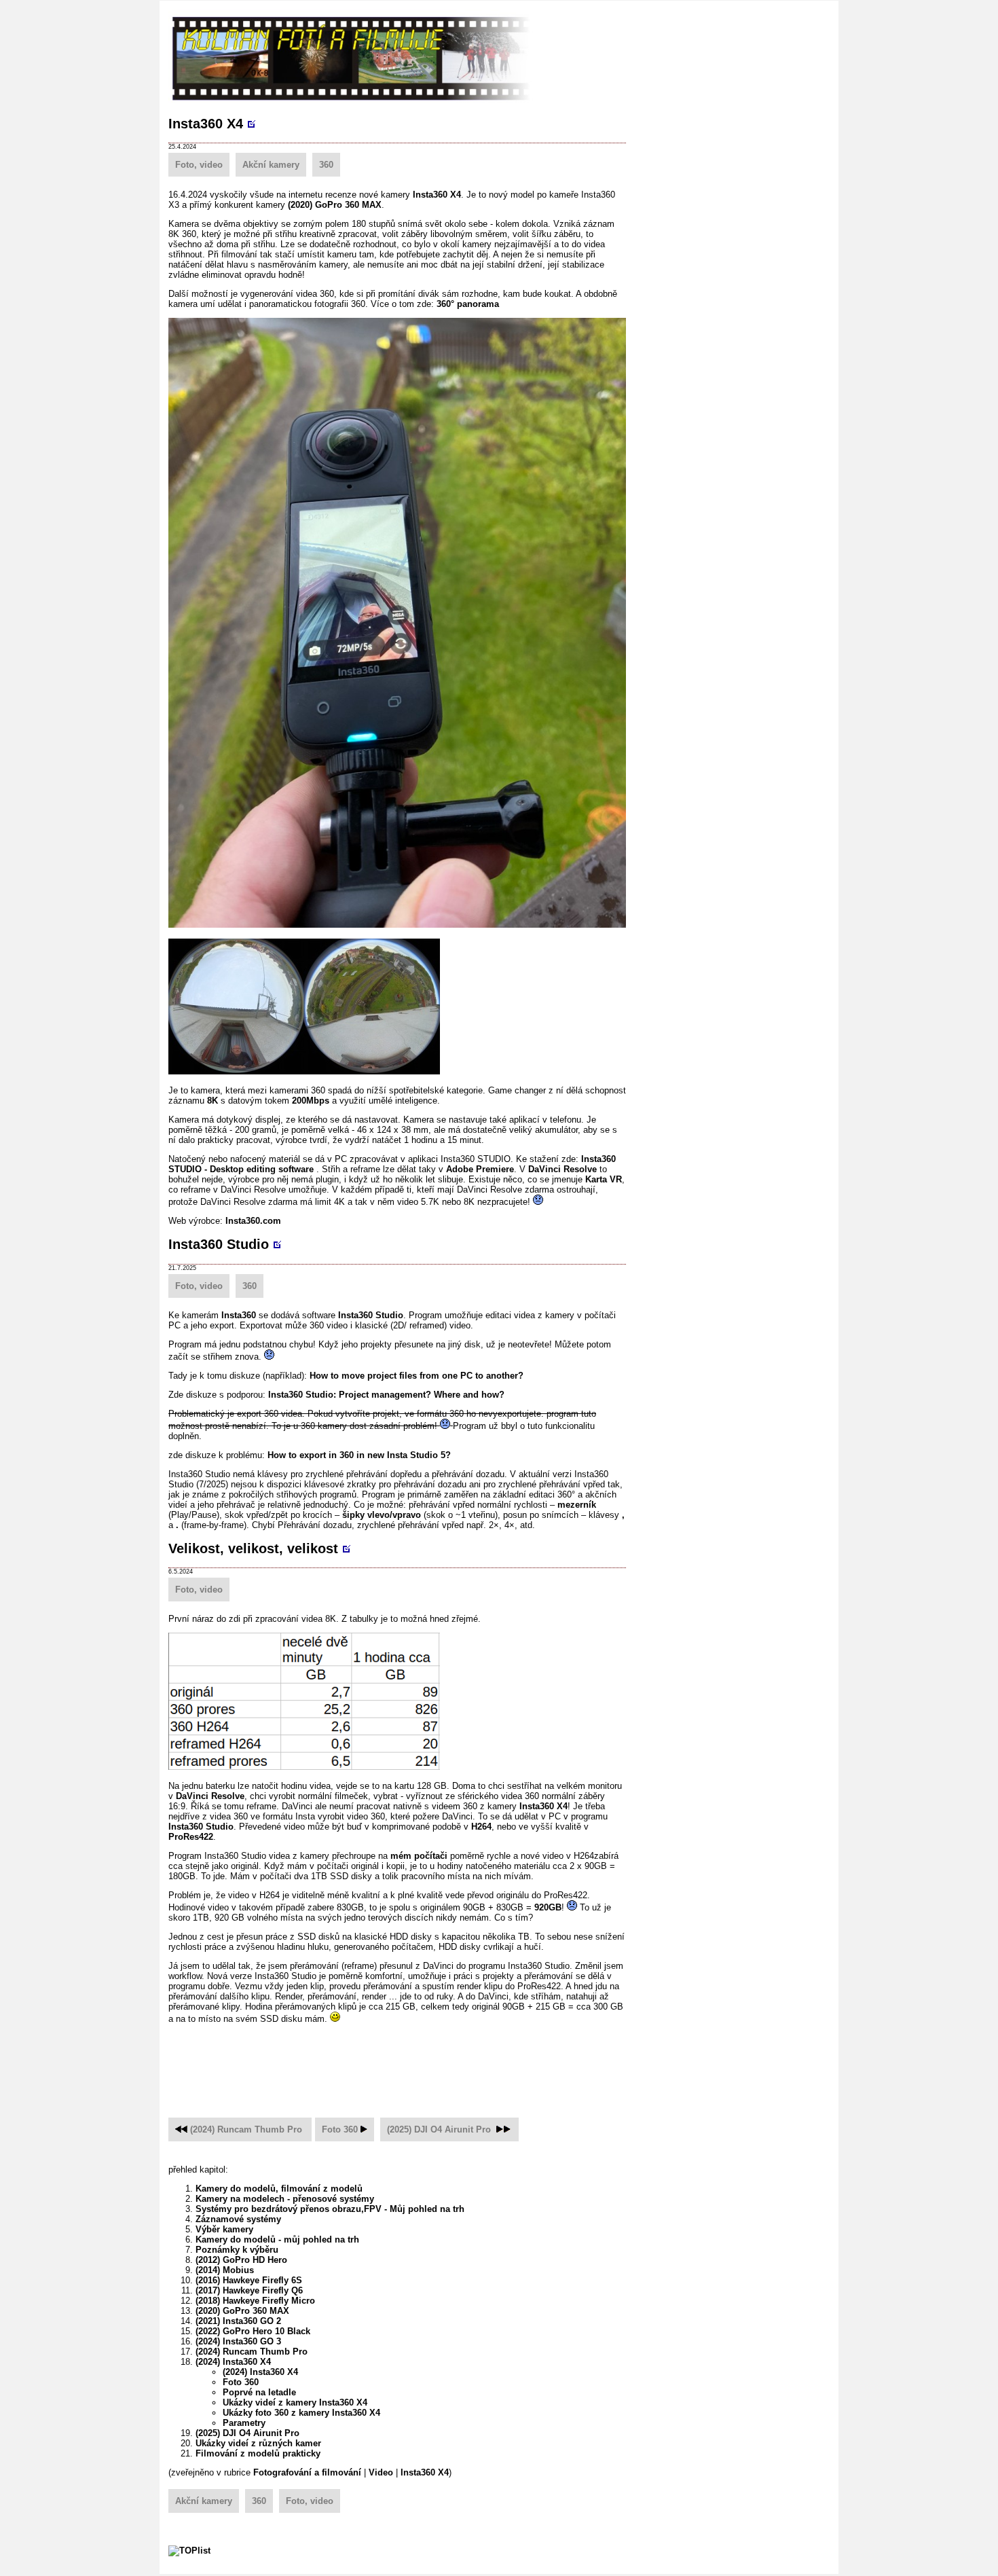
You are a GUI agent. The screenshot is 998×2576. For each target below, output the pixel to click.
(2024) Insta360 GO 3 (238, 2341)
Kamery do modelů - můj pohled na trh (277, 2239)
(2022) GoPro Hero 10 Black (253, 2331)
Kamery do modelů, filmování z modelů (279, 2189)
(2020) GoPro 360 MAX (335, 205)
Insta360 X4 (206, 124)
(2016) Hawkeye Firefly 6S (249, 2280)
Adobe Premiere (480, 1169)
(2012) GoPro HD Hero (241, 2260)
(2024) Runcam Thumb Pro (247, 2129)
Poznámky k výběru (237, 2250)
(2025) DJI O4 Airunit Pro (439, 2129)
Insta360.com (253, 1221)
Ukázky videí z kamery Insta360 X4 (295, 2402)
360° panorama (468, 304)
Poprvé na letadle (259, 2392)
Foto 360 (340, 2129)
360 (326, 165)
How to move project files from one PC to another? (417, 1376)
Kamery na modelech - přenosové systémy (285, 2199)
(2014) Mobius (225, 2270)
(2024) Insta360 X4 (233, 2362)
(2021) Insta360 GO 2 (238, 2321)
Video (381, 2472)
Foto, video (199, 165)
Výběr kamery (224, 2229)
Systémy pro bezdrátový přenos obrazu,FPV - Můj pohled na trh (330, 2209)
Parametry (244, 2423)
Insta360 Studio (219, 1244)
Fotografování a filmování (307, 2472)
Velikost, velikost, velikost (253, 1548)
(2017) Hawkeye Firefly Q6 (249, 2290)
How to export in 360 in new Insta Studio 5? (359, 1455)
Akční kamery (271, 165)
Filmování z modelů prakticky (258, 2453)
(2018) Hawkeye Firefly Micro (255, 2301)
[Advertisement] (415, 2063)
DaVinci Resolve (562, 1169)
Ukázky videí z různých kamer (258, 2443)
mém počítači (419, 1856)
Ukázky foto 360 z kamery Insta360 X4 (301, 2413)
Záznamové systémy (238, 2219)
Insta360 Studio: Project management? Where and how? (386, 1395)
